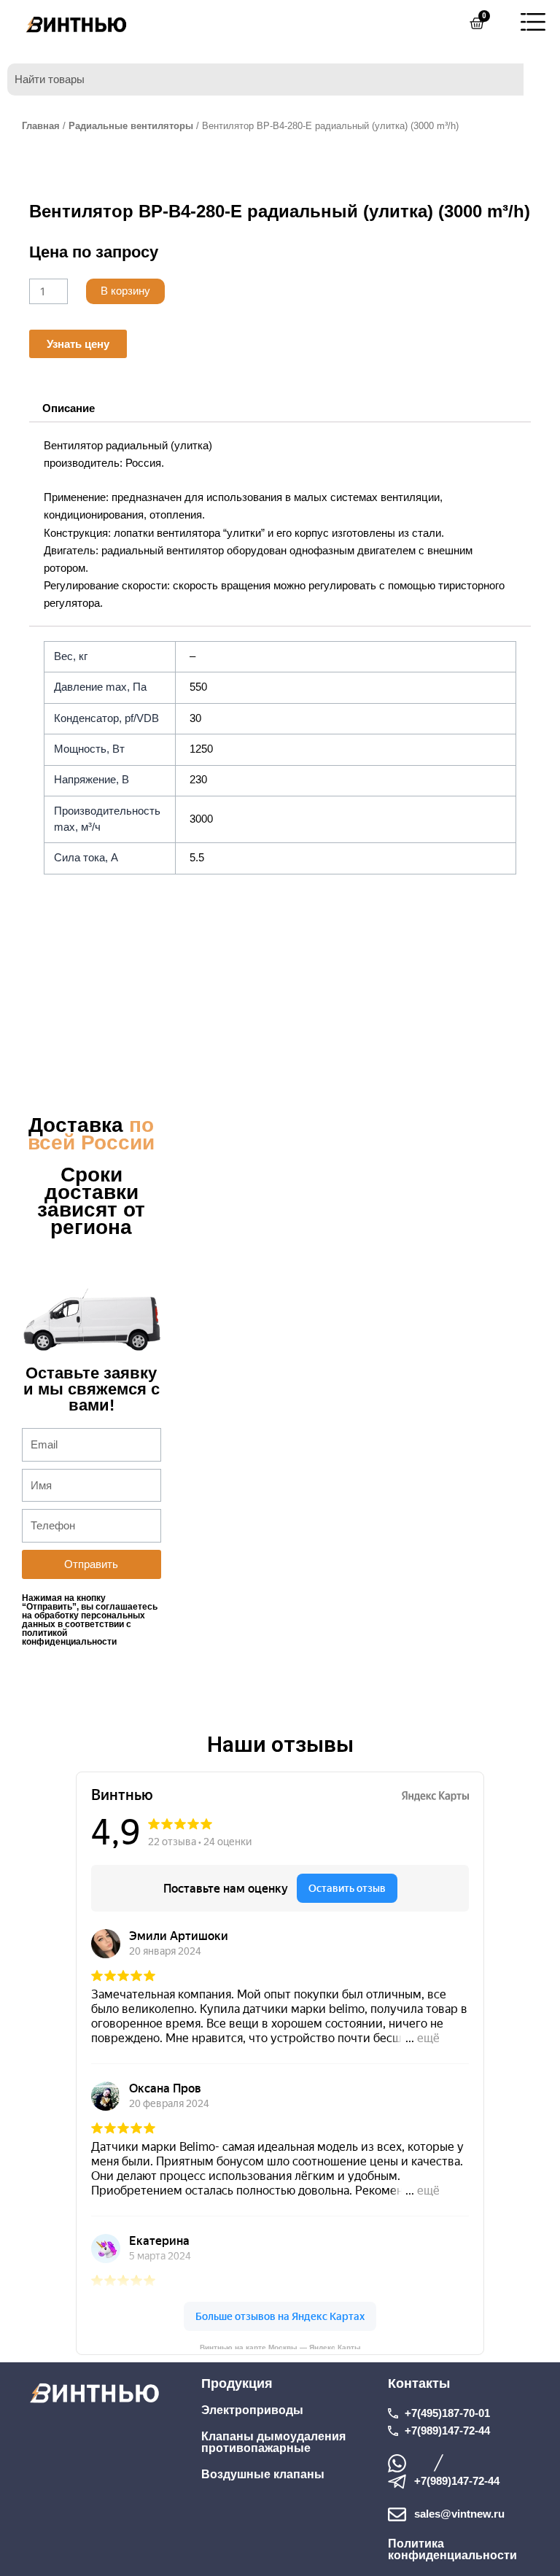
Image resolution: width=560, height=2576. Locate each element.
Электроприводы (252, 2410)
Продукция (237, 2383)
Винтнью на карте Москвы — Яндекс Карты (280, 2346)
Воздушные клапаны (263, 2474)
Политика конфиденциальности (452, 2549)
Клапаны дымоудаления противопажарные (273, 2442)
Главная (41, 126)
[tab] (68, 408)
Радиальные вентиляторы (131, 126)
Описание (69, 408)
